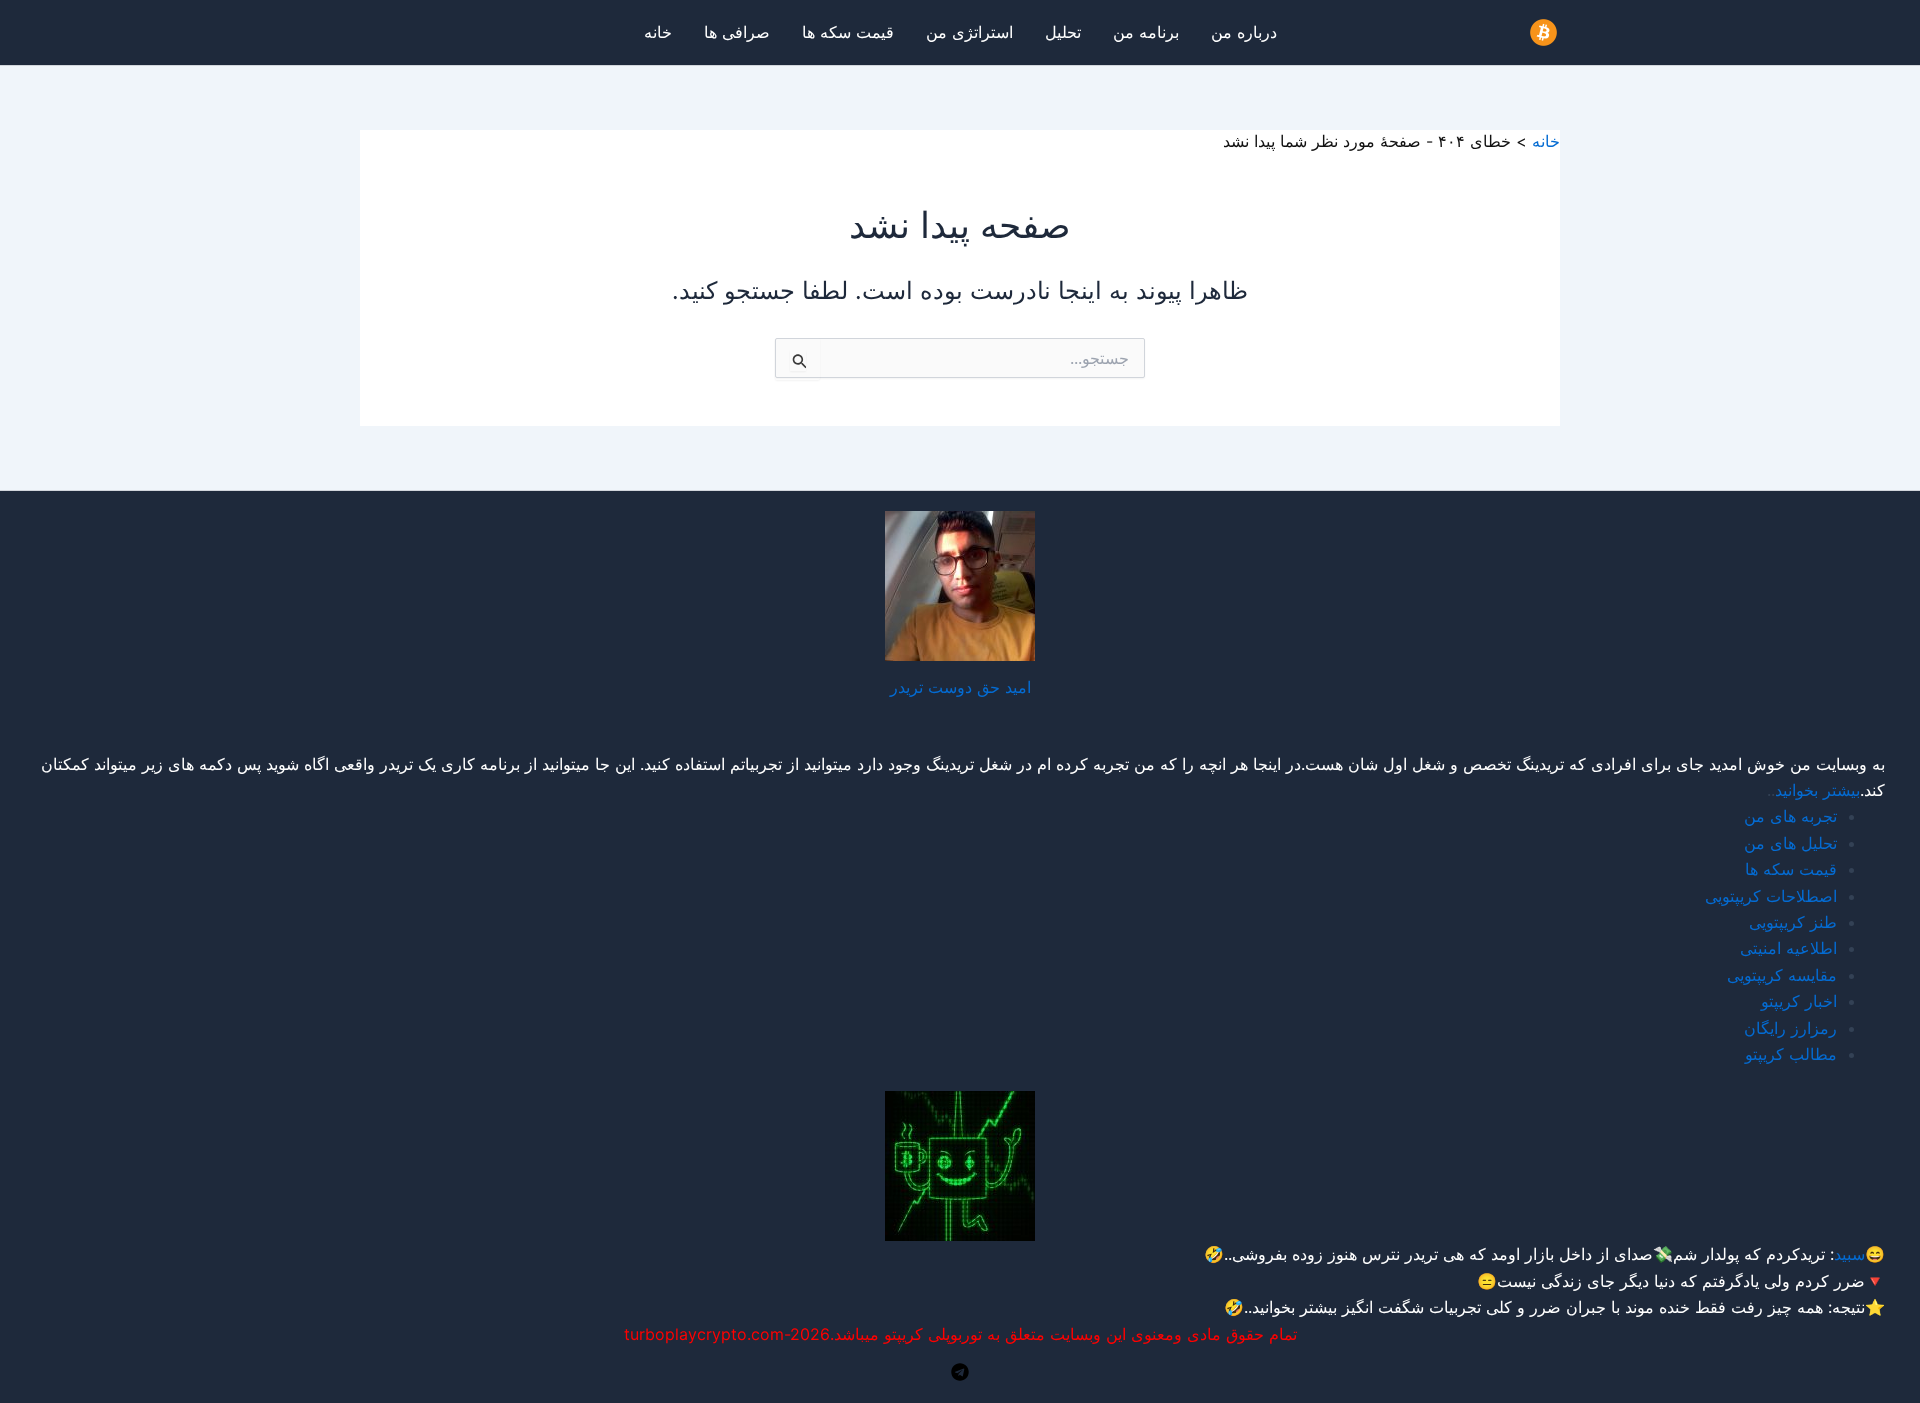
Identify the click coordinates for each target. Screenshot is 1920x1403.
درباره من (1244, 32)
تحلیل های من (1790, 843)
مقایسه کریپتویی (1782, 975)
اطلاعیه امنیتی (1788, 948)
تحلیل (1063, 32)
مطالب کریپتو (1791, 1054)
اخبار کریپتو (1799, 1001)
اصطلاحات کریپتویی (1771, 896)
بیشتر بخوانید (1817, 790)
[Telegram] (960, 1372)
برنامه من (1146, 32)
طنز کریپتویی (1793, 922)
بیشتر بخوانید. (1292, 1307)
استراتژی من (969, 32)
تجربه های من (1790, 816)
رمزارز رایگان (1790, 1028)
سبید (1849, 1254)
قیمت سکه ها (848, 32)
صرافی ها (737, 32)
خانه (658, 32)
